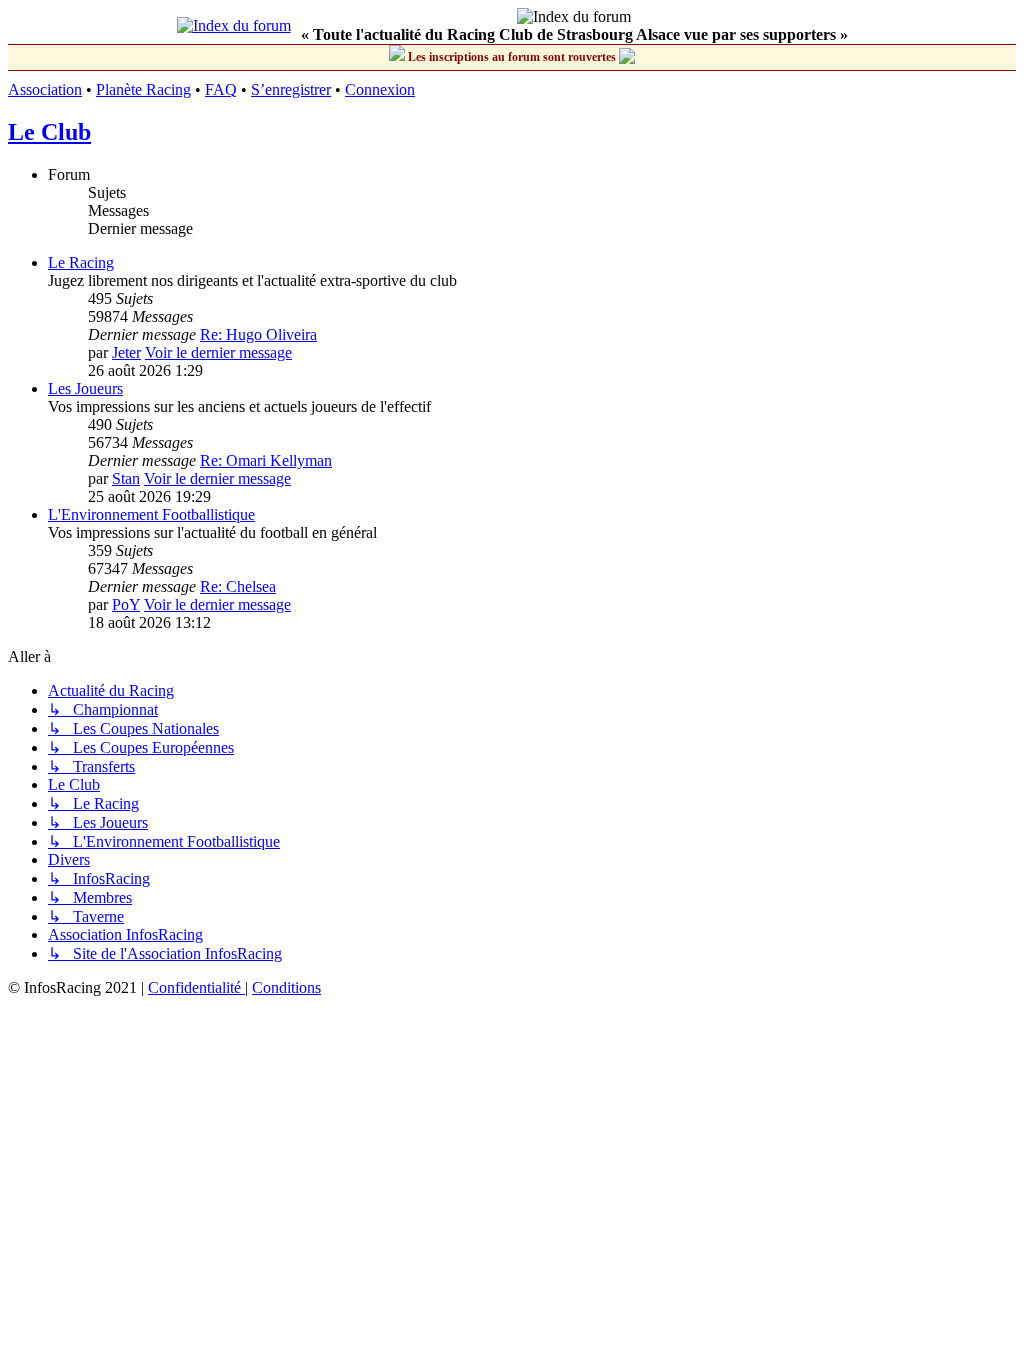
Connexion (380, 89)
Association (45, 89)
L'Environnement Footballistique (151, 514)
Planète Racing (143, 89)
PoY (126, 604)
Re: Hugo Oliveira (258, 334)
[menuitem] (196, 987)
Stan (126, 478)
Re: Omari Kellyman (266, 460)
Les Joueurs (85, 388)
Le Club (49, 132)
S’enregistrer (291, 89)
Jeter (126, 352)
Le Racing (81, 262)
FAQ (221, 89)
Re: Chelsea (238, 586)
